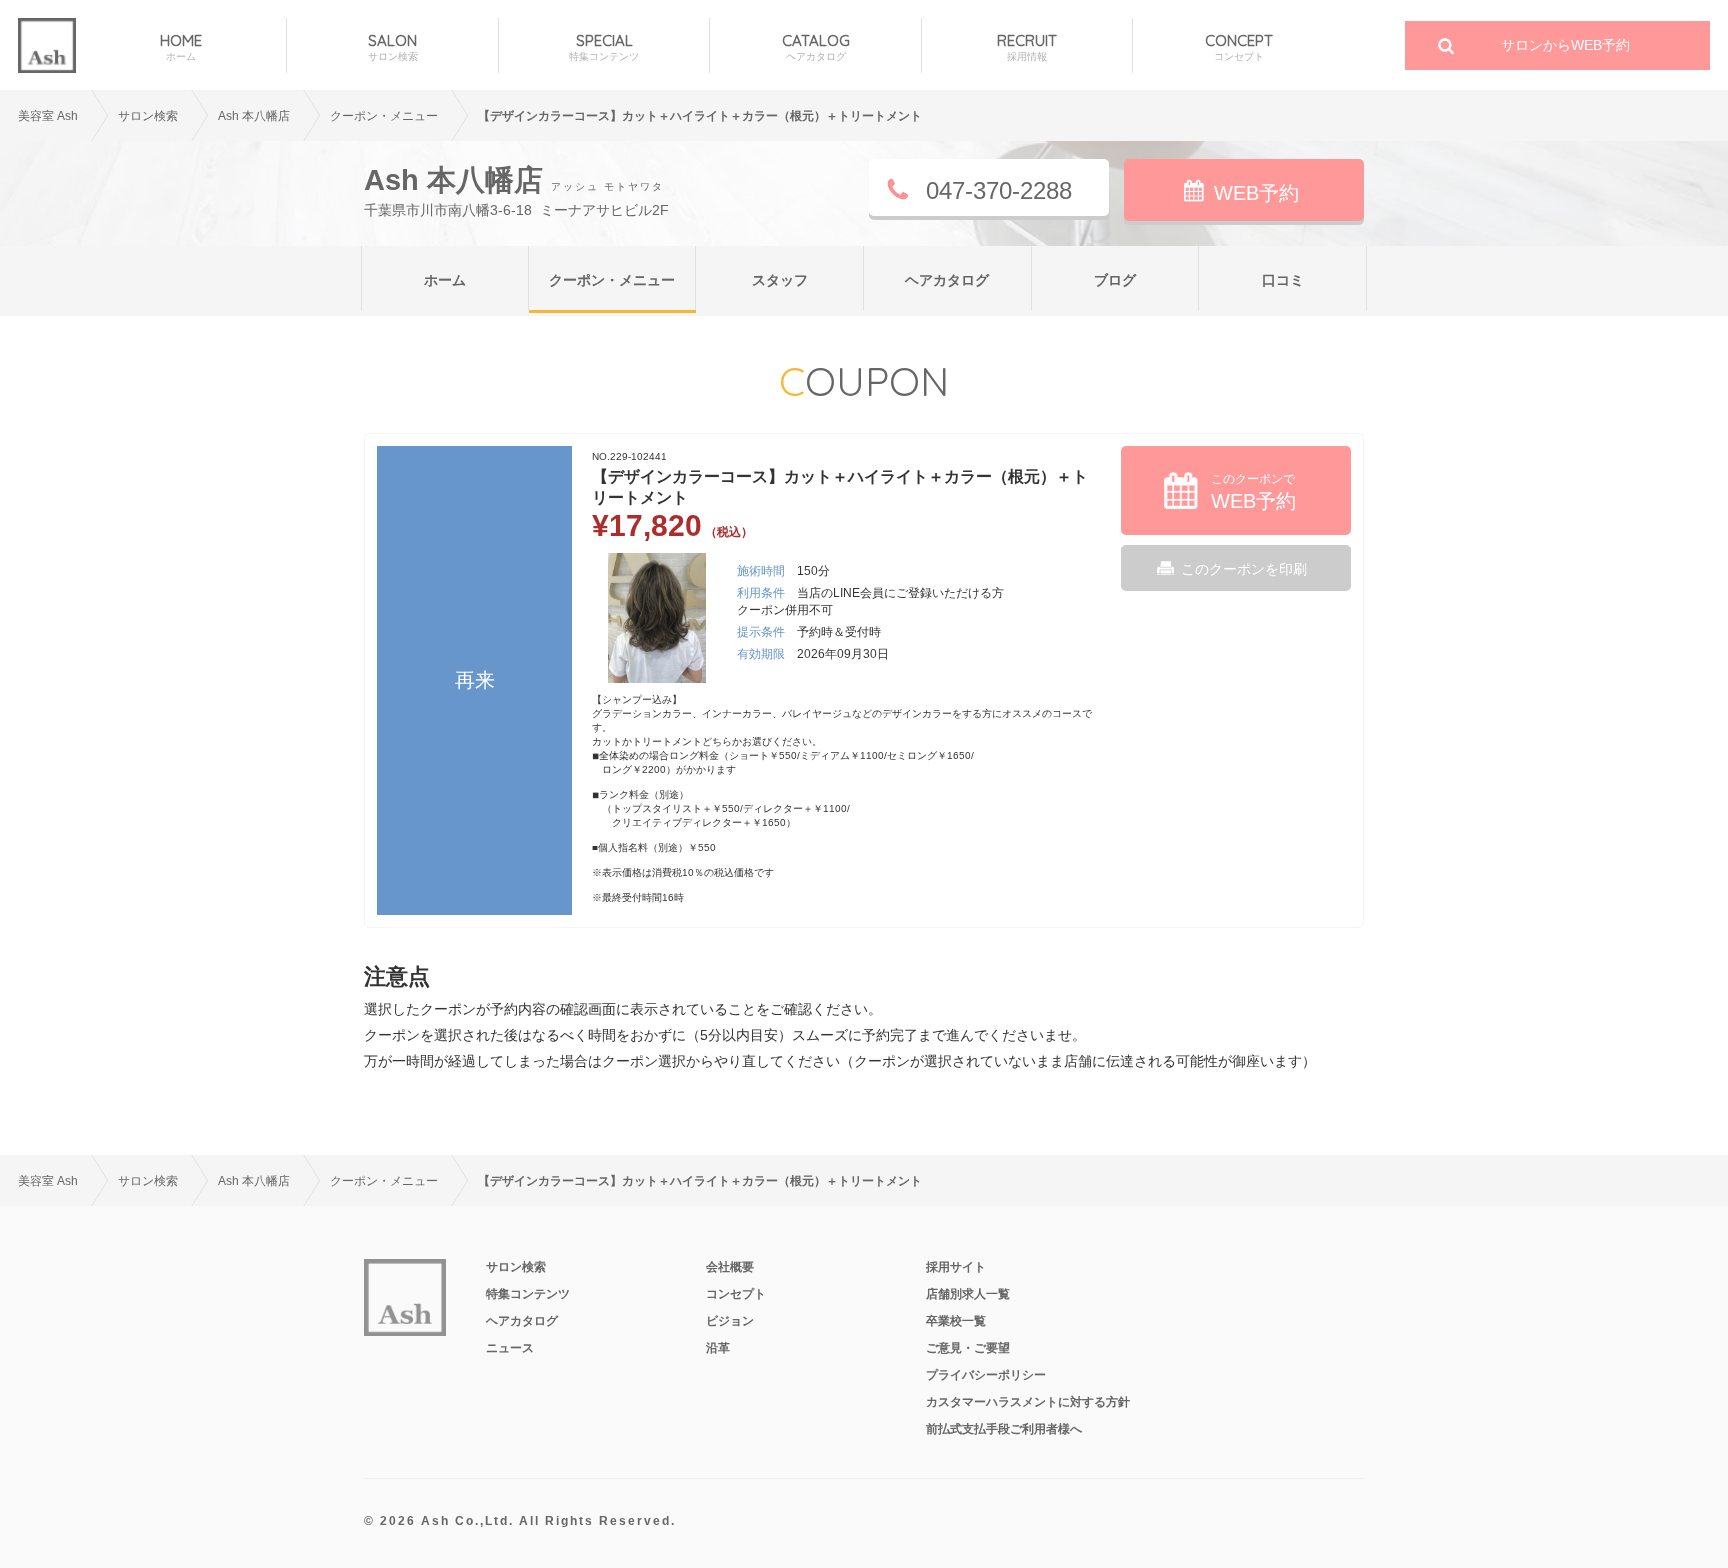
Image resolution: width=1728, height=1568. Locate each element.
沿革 (718, 1348)
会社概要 (730, 1267)
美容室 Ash (48, 116)
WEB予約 (1256, 193)
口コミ (1283, 280)
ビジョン (730, 1321)
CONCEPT (1239, 47)
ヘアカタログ (947, 280)
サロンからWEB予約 (1565, 45)
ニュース (510, 1348)
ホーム (445, 280)
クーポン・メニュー (612, 280)
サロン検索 (148, 116)
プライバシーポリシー (986, 1375)
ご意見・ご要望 (968, 1348)
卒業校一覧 (956, 1321)
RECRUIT (1027, 47)
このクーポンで (1253, 492)
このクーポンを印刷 (1244, 569)
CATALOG (816, 47)
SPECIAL (604, 47)
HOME (181, 47)
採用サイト (956, 1267)
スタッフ (780, 280)
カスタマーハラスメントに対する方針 (1028, 1402)
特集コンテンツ (528, 1294)
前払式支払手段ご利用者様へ (1004, 1429)
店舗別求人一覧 (968, 1294)
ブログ (1115, 280)
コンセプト (736, 1294)
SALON (393, 47)
